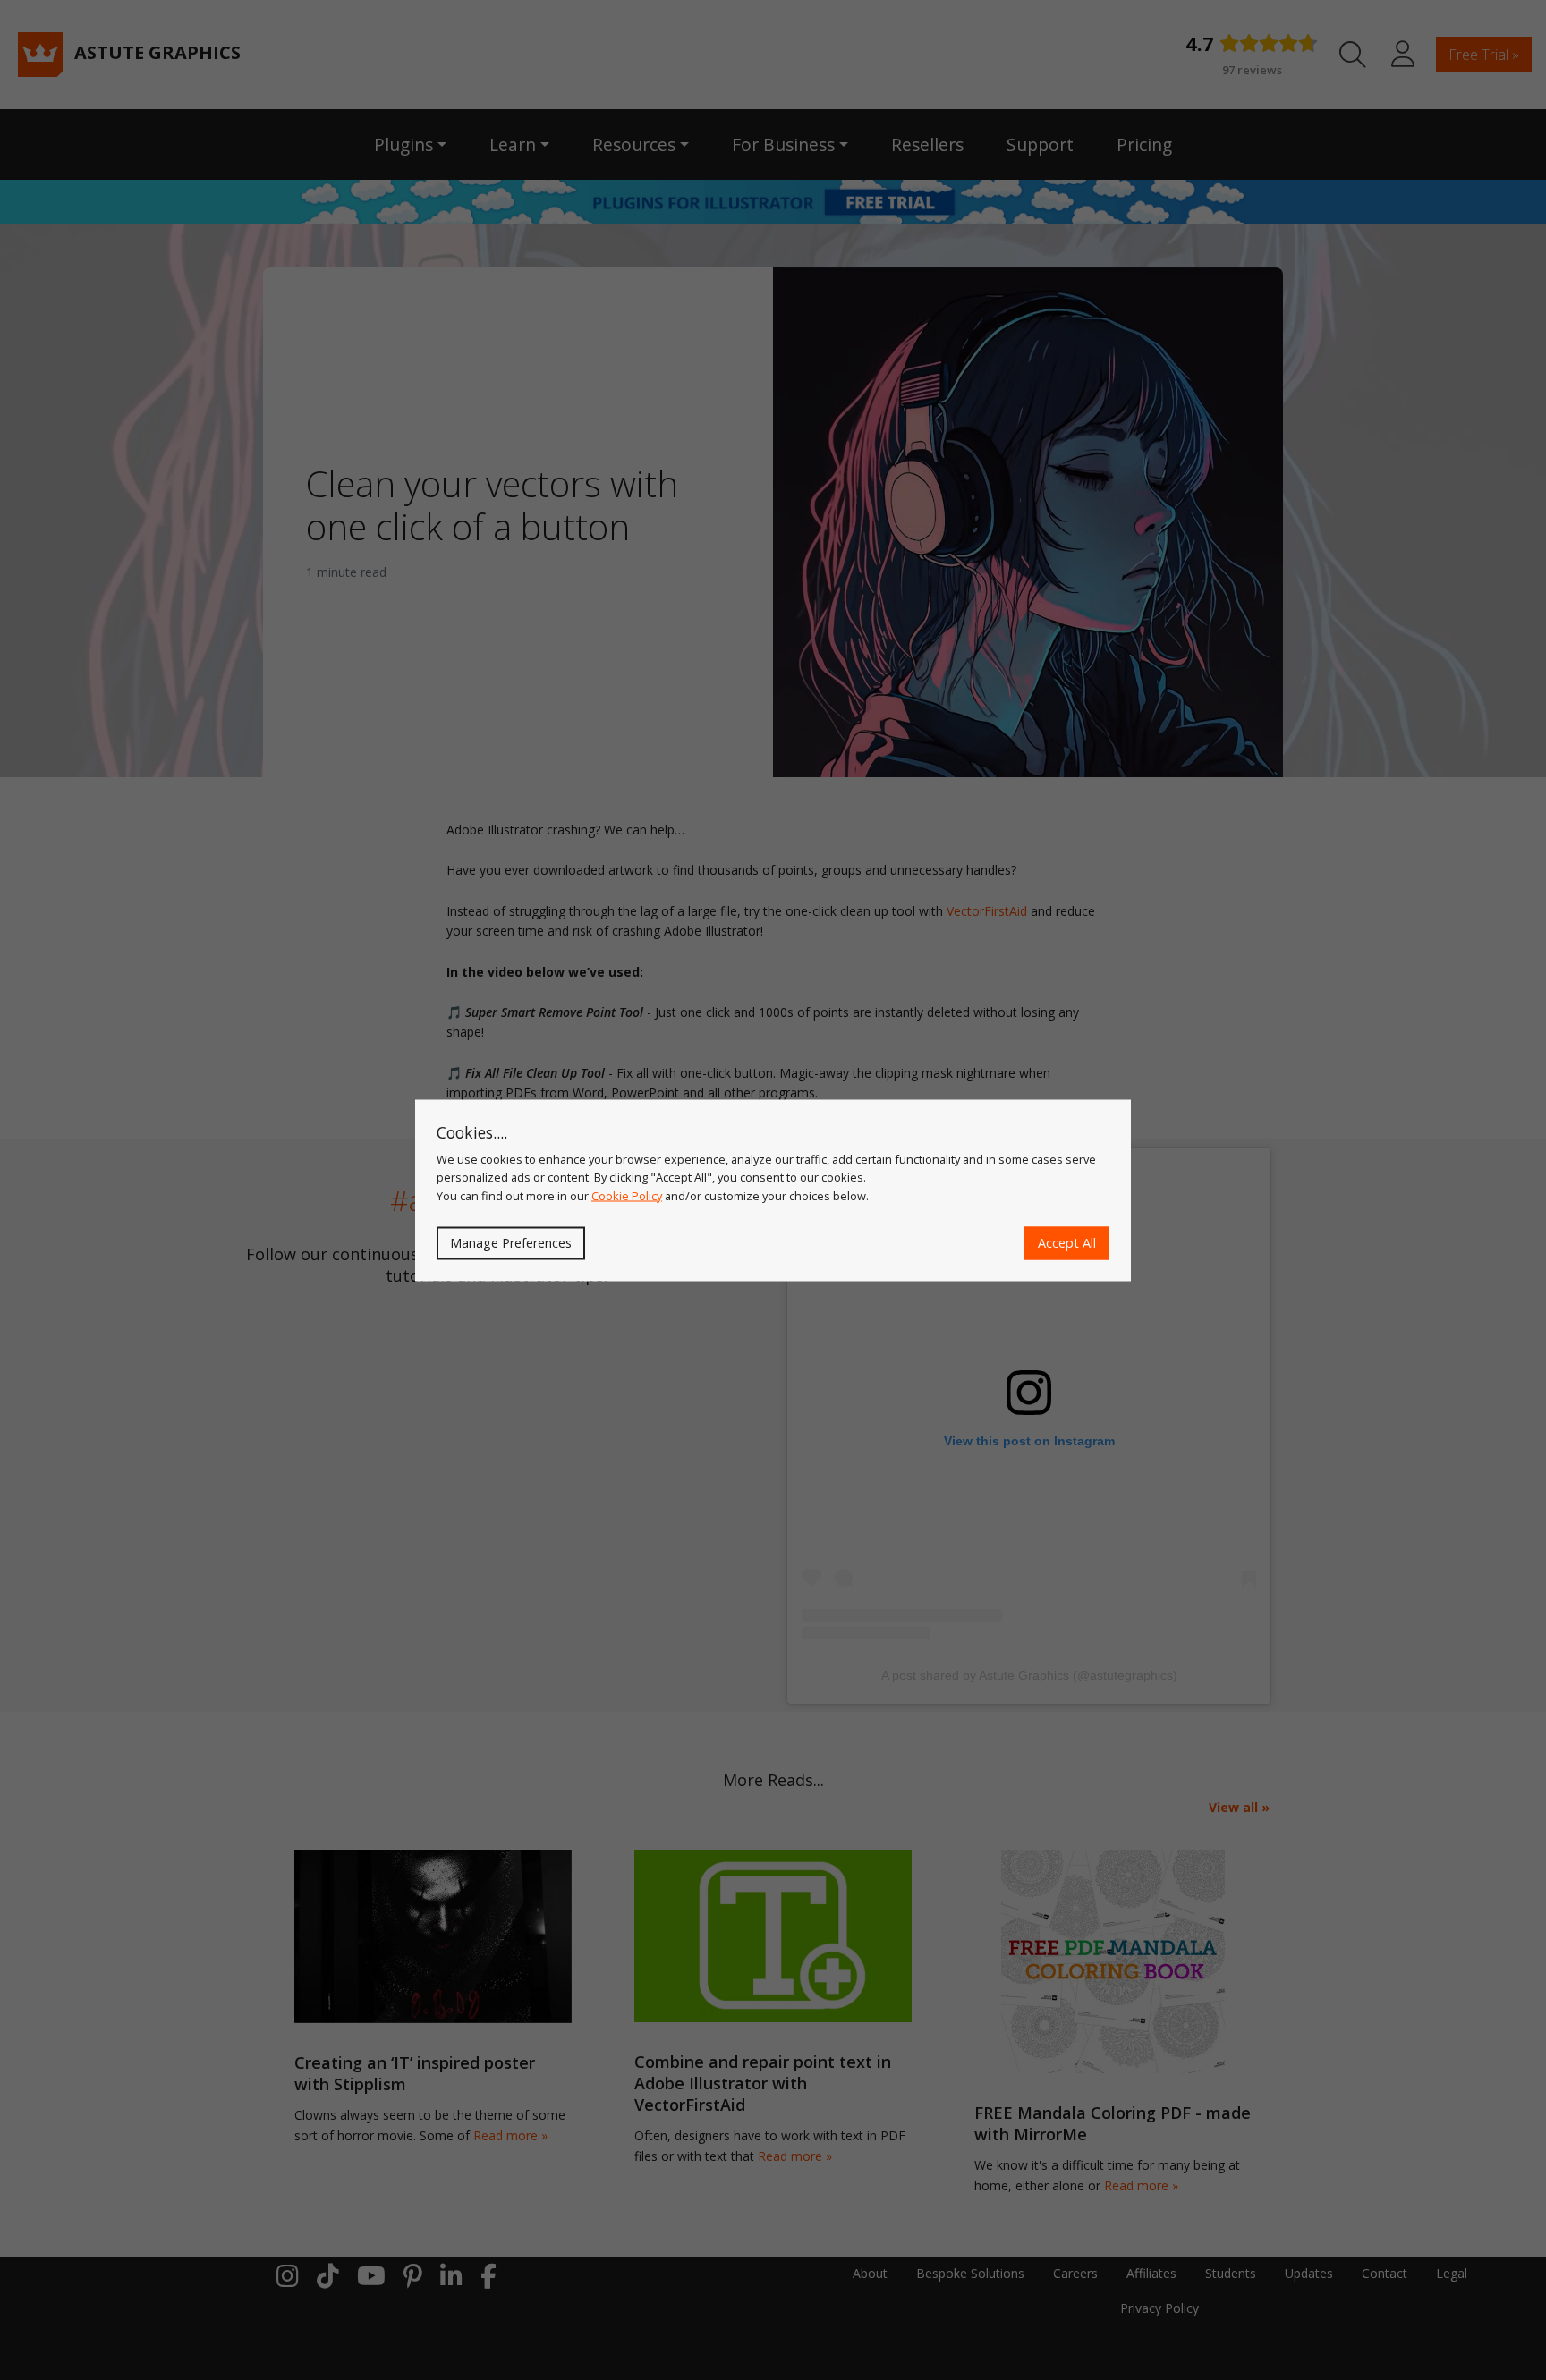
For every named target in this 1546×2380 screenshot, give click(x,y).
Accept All (1067, 1243)
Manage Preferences (511, 1243)
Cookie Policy (627, 1195)
